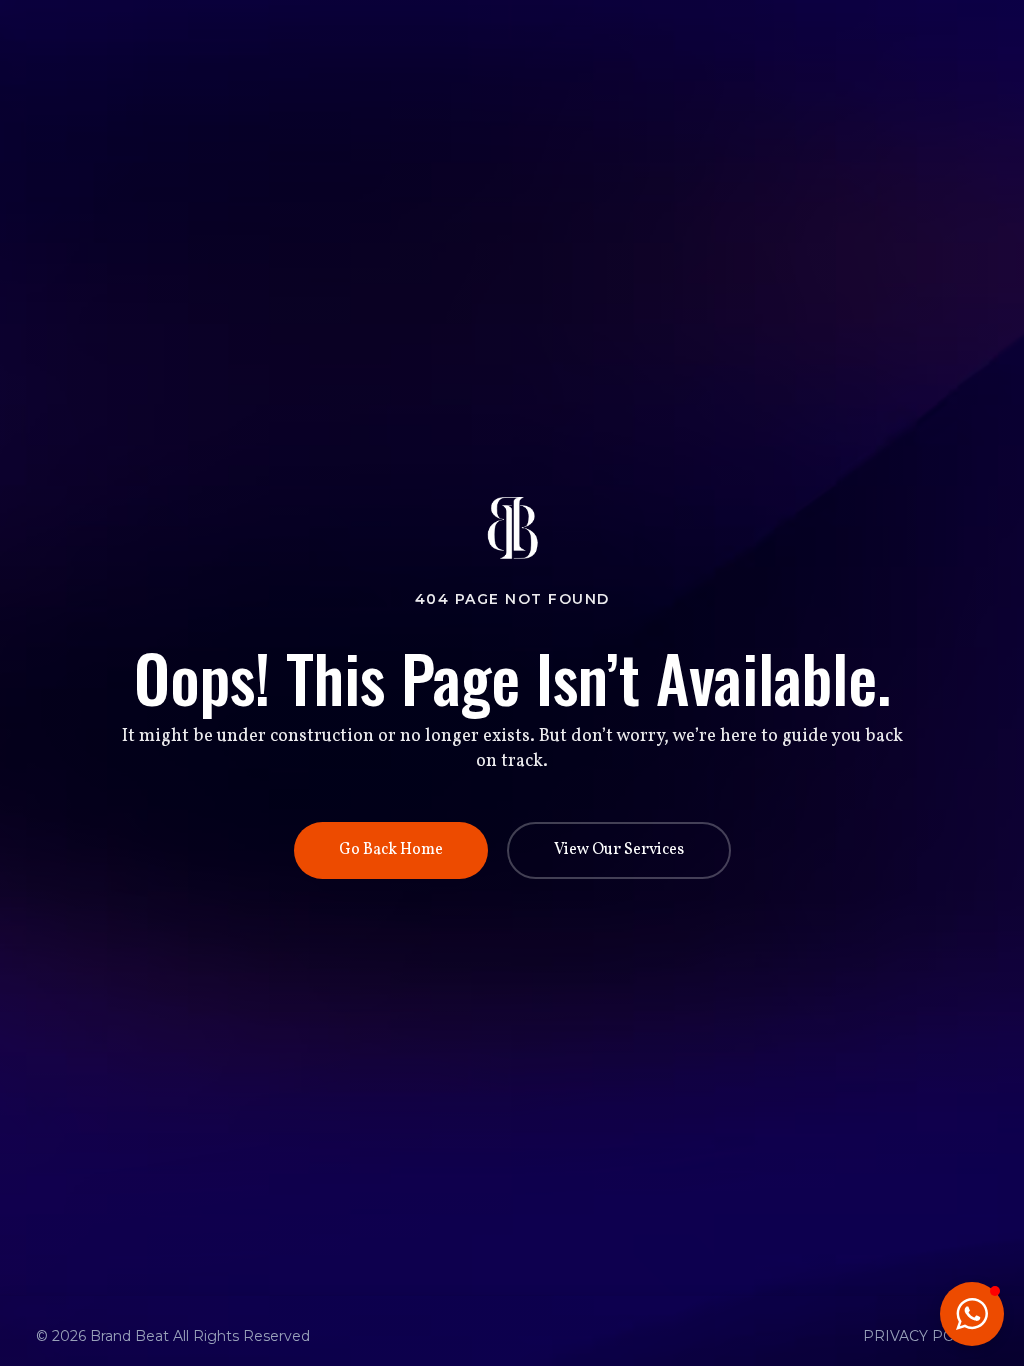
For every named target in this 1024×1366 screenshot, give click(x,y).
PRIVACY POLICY (925, 1336)
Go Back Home (391, 850)
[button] (972, 1314)
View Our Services (619, 850)
